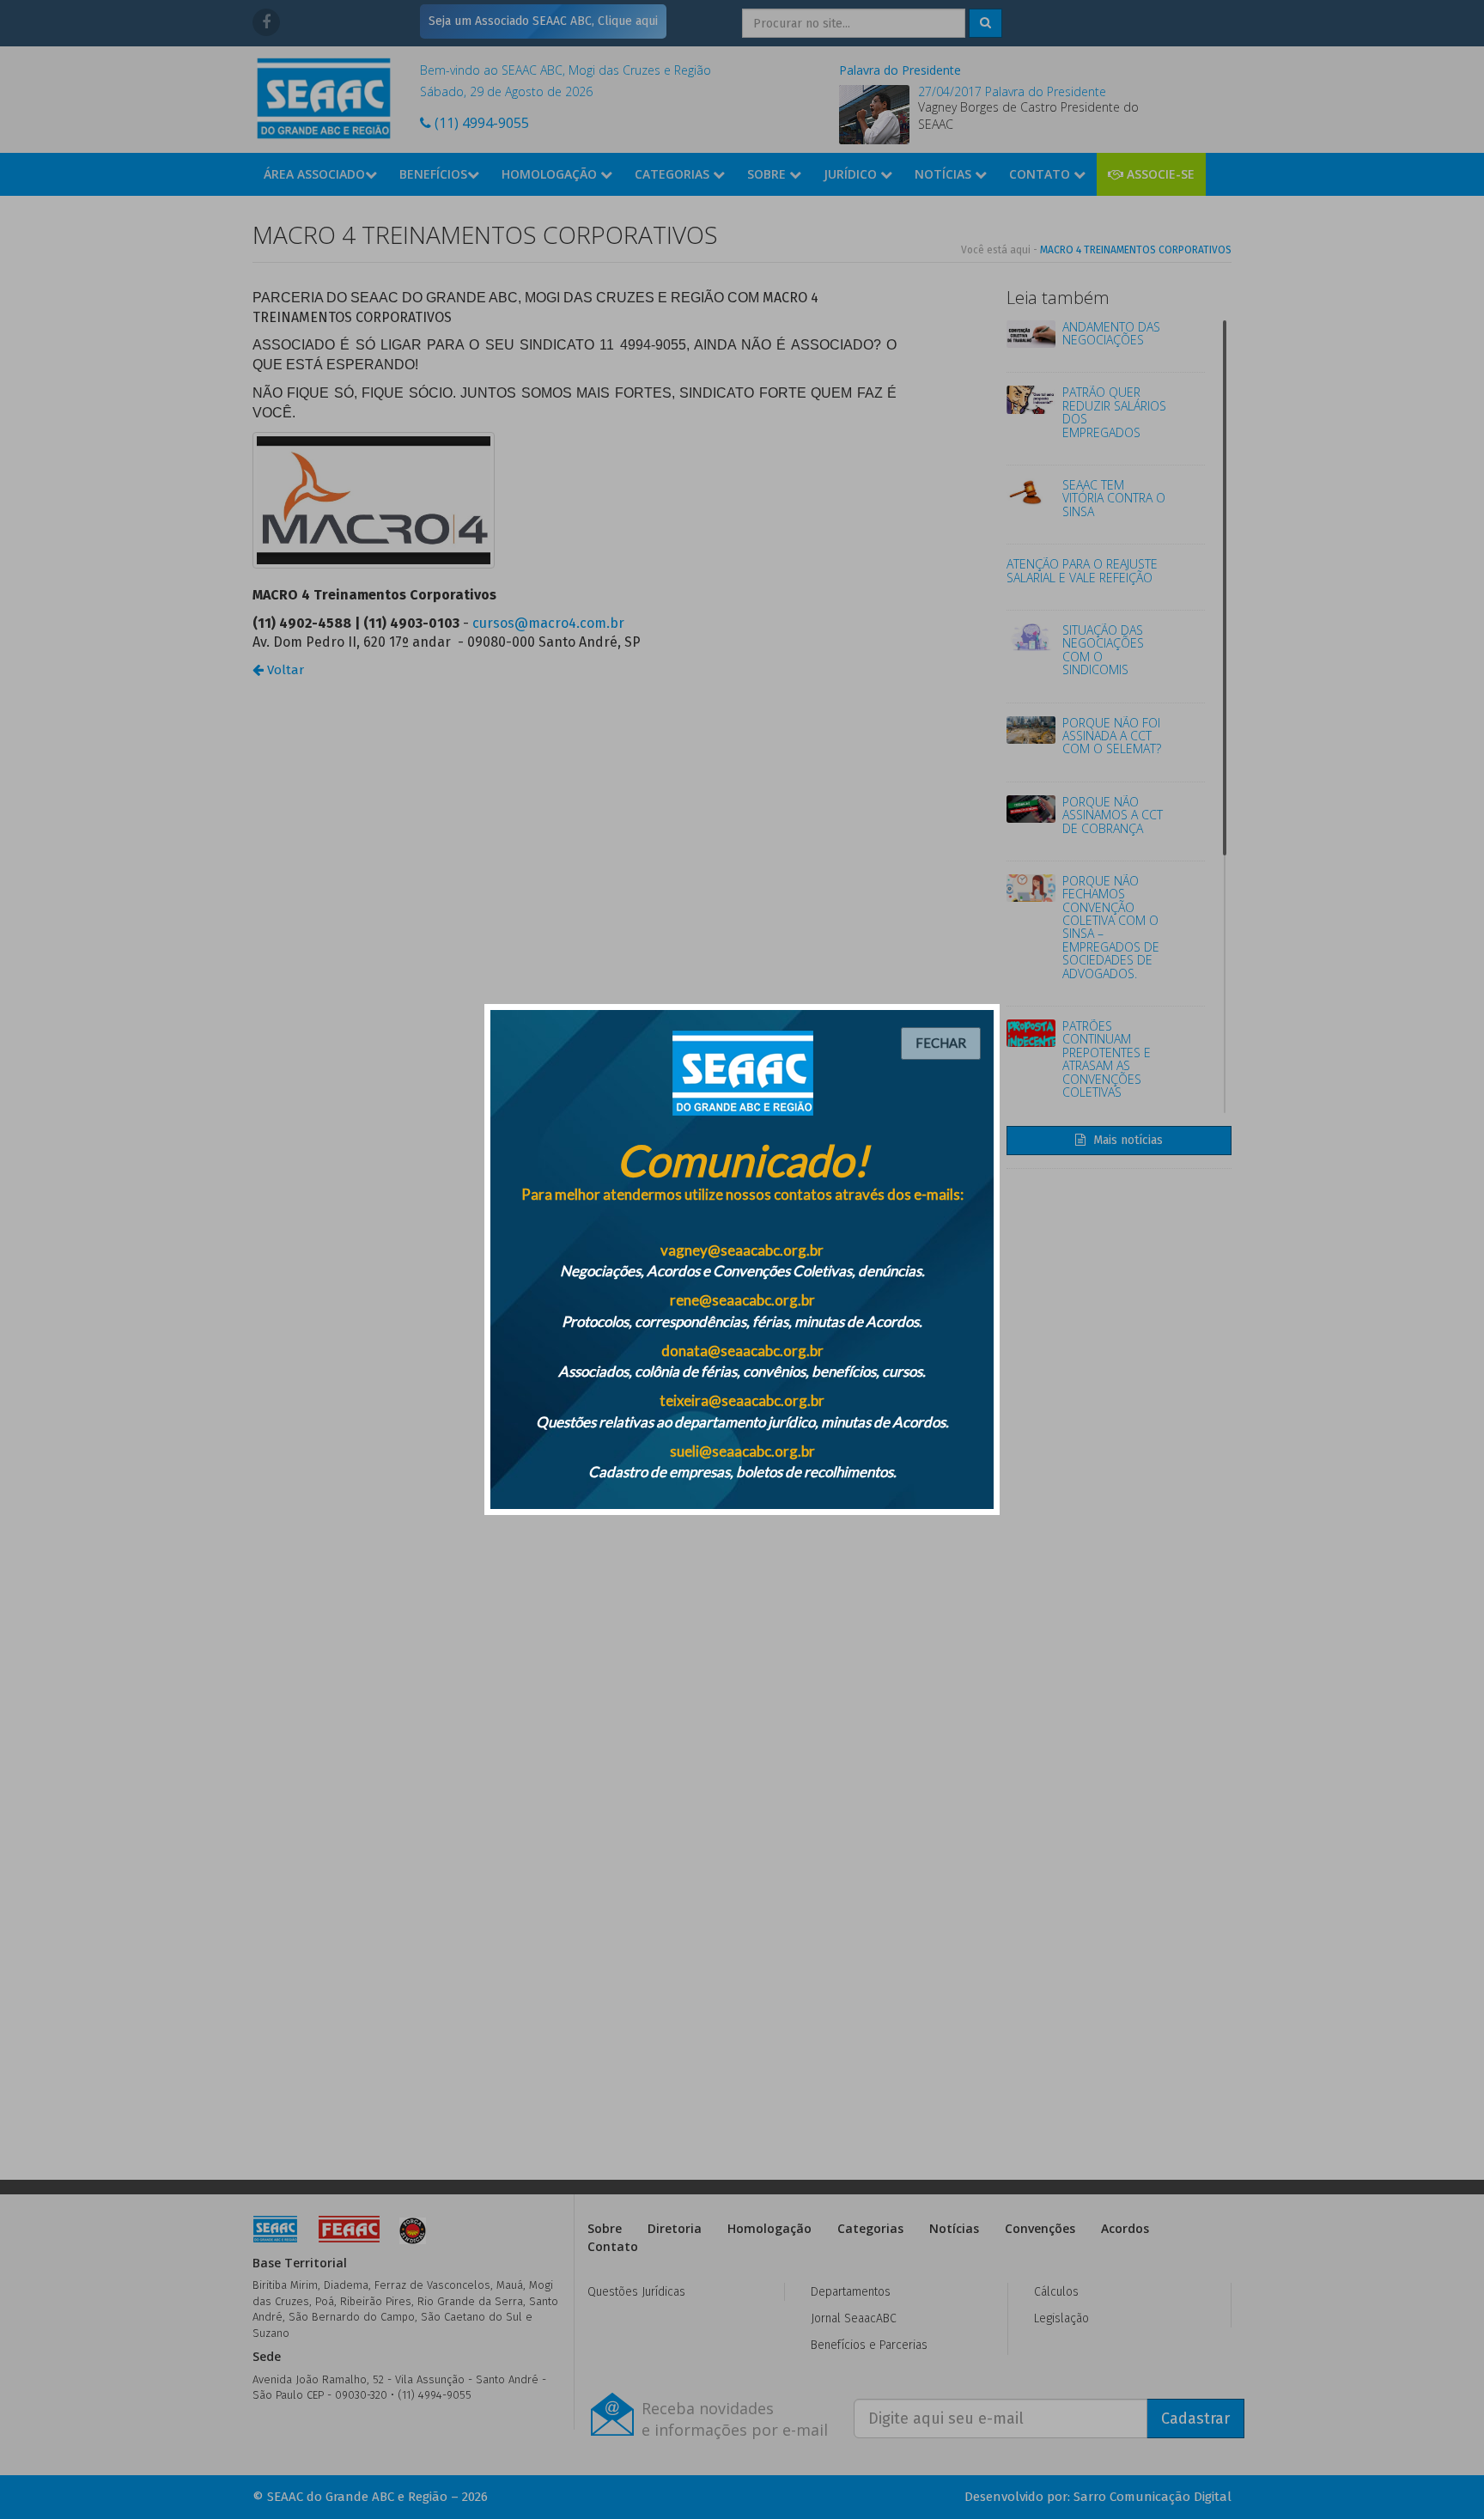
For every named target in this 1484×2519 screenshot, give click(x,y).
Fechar (941, 1043)
